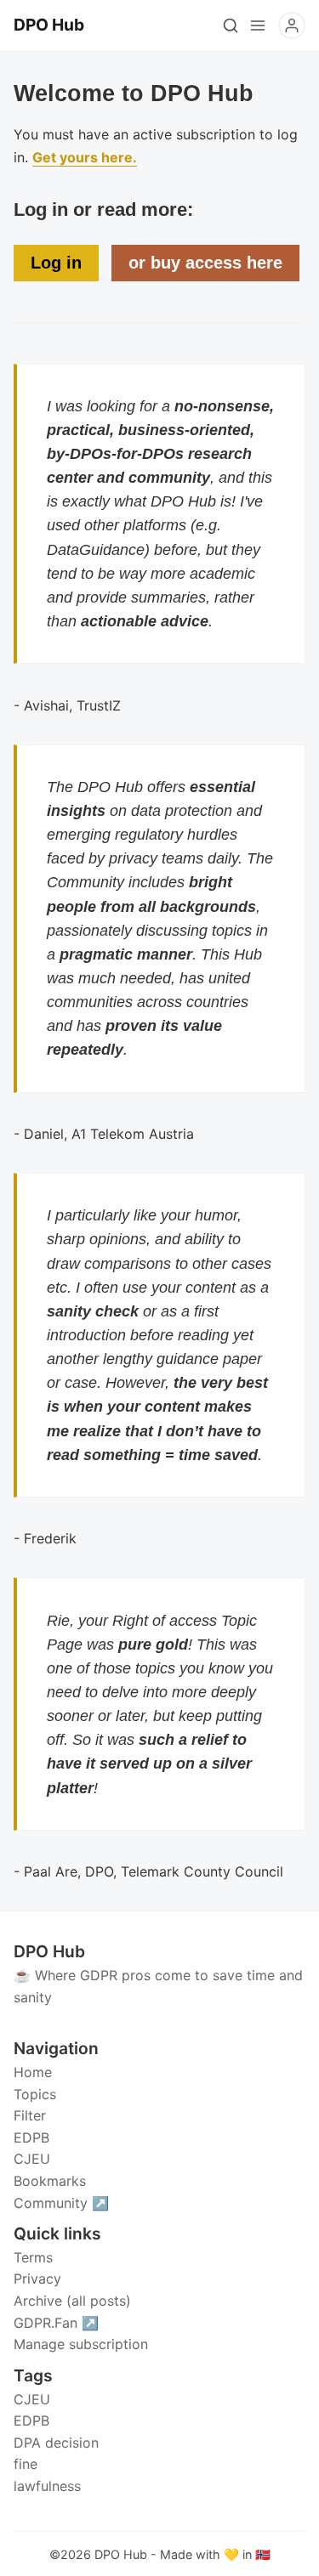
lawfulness (47, 2486)
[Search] (231, 25)
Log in (56, 263)
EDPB (31, 2420)
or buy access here (205, 263)
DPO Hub (121, 2554)
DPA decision (56, 2443)
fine (26, 2464)
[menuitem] (159, 2073)
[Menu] (258, 25)
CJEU (32, 2399)
